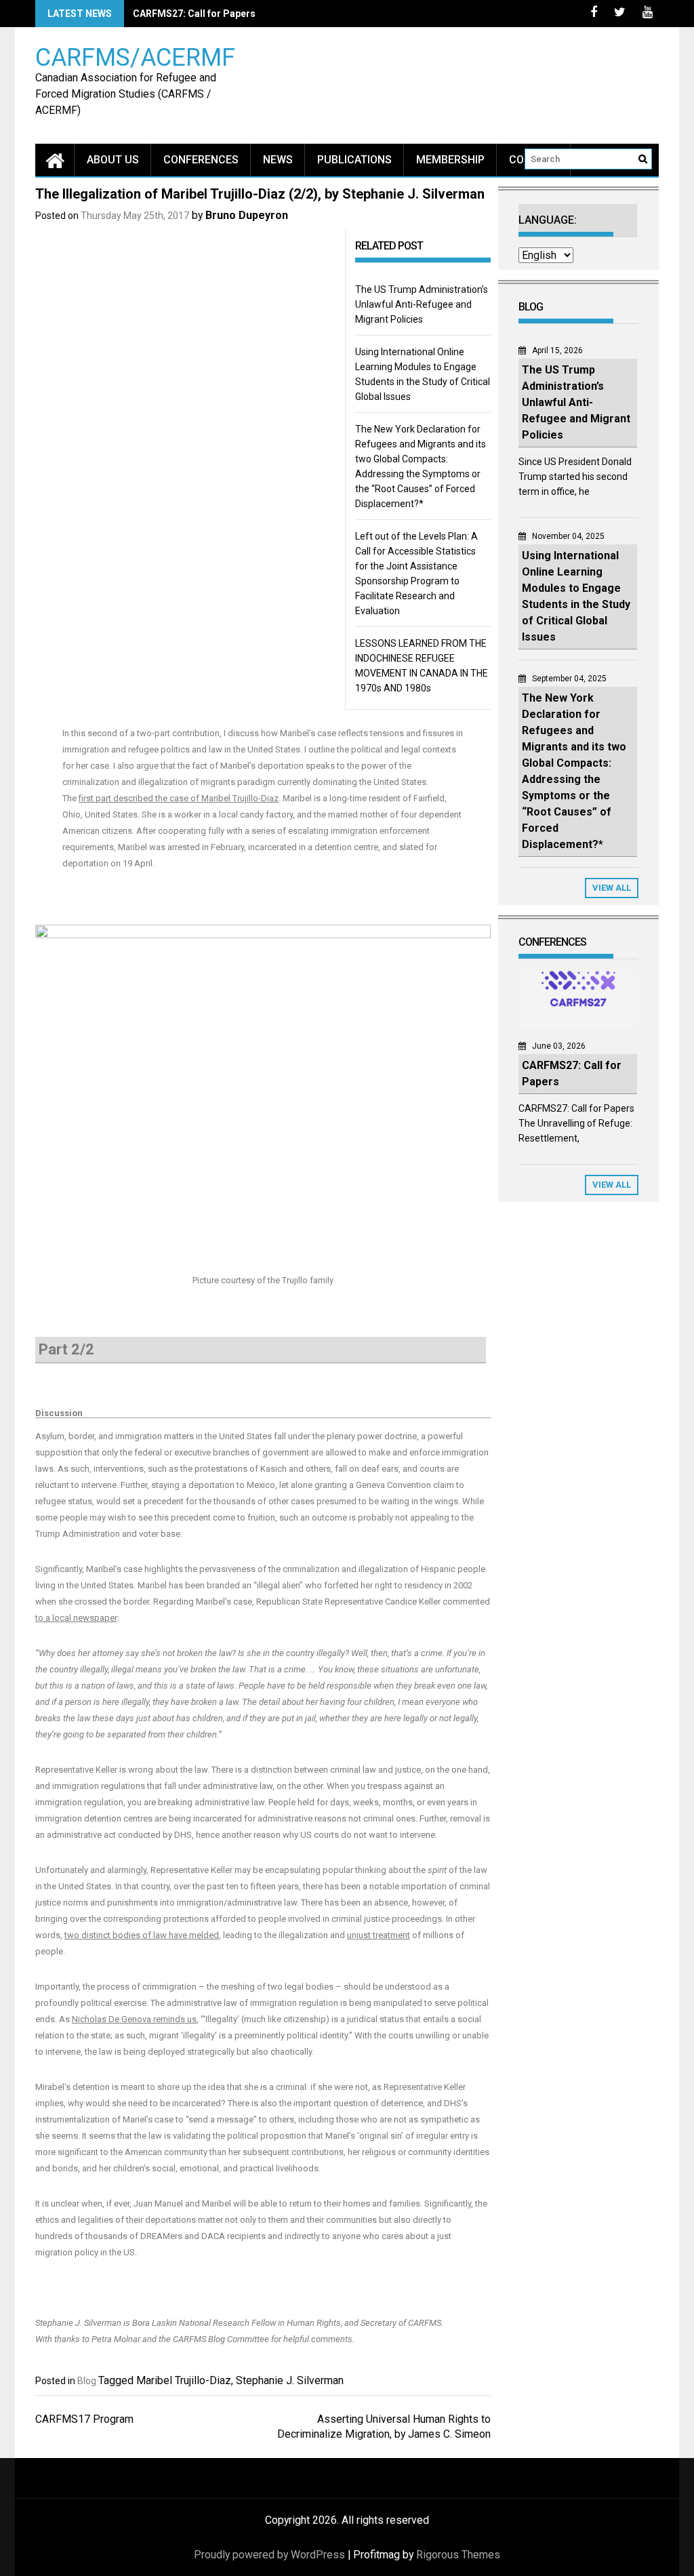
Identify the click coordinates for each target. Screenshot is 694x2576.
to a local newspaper (76, 1618)
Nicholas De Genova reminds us (134, 2019)
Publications (354, 160)
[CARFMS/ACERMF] (55, 160)
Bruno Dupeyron (247, 215)
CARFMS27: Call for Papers (194, 14)
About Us (113, 160)
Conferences (201, 160)
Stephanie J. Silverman (290, 2380)
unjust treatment (379, 1935)
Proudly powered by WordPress (269, 2555)
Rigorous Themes (458, 2555)
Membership (450, 160)
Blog (87, 2381)
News (278, 160)
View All (612, 888)
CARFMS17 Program (84, 2419)
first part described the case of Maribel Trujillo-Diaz (179, 798)
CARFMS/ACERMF (135, 57)
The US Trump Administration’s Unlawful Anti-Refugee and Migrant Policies (422, 304)
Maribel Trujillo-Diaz (184, 2380)
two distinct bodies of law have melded (142, 1935)
